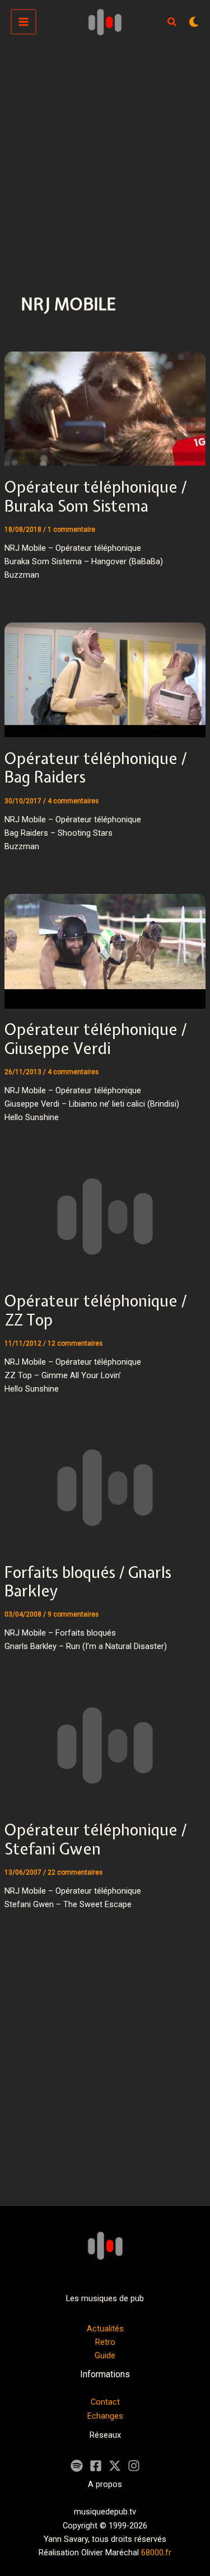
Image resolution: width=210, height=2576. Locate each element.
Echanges (105, 2416)
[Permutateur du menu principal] (24, 22)
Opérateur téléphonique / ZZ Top (95, 1310)
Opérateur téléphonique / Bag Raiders (95, 768)
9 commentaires (73, 1614)
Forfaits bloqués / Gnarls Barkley (88, 1582)
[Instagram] (134, 2466)
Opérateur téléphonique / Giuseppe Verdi (95, 1039)
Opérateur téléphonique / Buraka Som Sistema (95, 497)
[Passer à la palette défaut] (194, 22)
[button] (172, 23)
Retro (105, 2342)
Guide (105, 2355)
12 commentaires (75, 1343)
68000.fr (156, 2552)
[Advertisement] (105, 154)
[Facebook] (96, 2466)
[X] (115, 2466)
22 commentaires (75, 1872)
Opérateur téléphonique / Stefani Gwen (95, 1839)
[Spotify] (77, 2466)
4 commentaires (73, 801)
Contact (105, 2402)
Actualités (105, 2329)
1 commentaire (71, 530)
